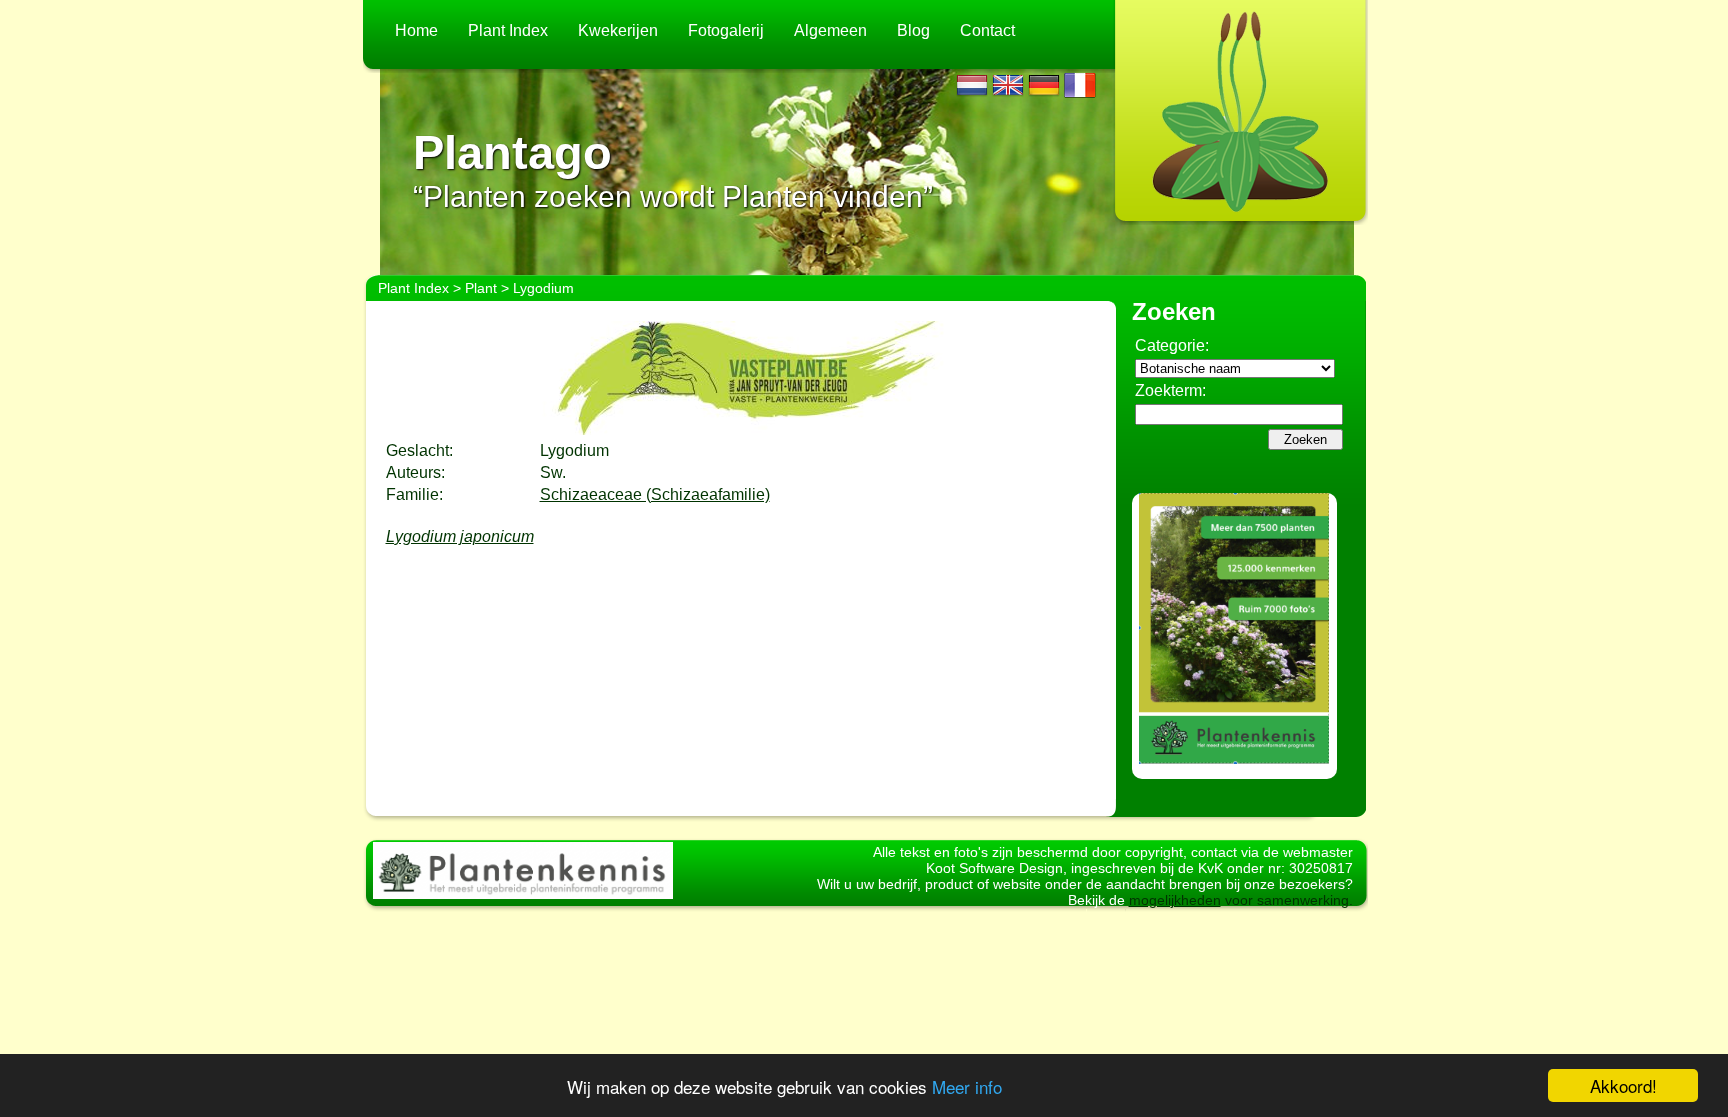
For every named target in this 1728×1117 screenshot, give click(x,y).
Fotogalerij (726, 30)
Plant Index (508, 30)
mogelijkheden (1175, 900)
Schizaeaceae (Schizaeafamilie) (655, 494)
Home (416, 30)
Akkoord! (1623, 1085)
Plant (481, 288)
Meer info (967, 1086)
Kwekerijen (618, 30)
